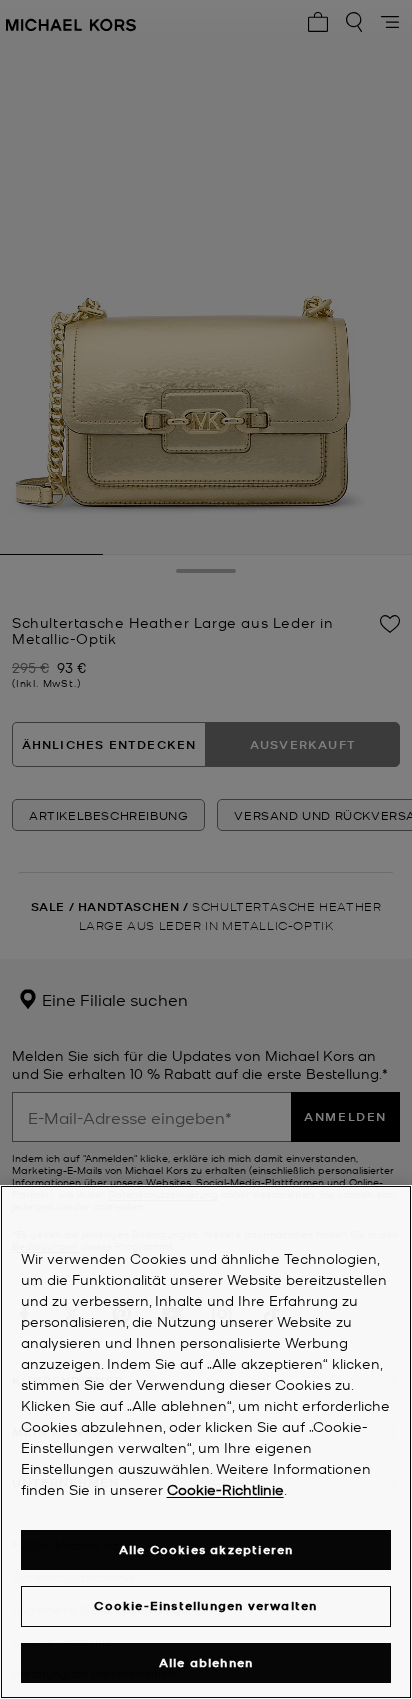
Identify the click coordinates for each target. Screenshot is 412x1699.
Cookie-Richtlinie (225, 1489)
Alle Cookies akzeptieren (206, 1549)
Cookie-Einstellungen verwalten (205, 1605)
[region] (206, 1442)
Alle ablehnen (206, 1662)
